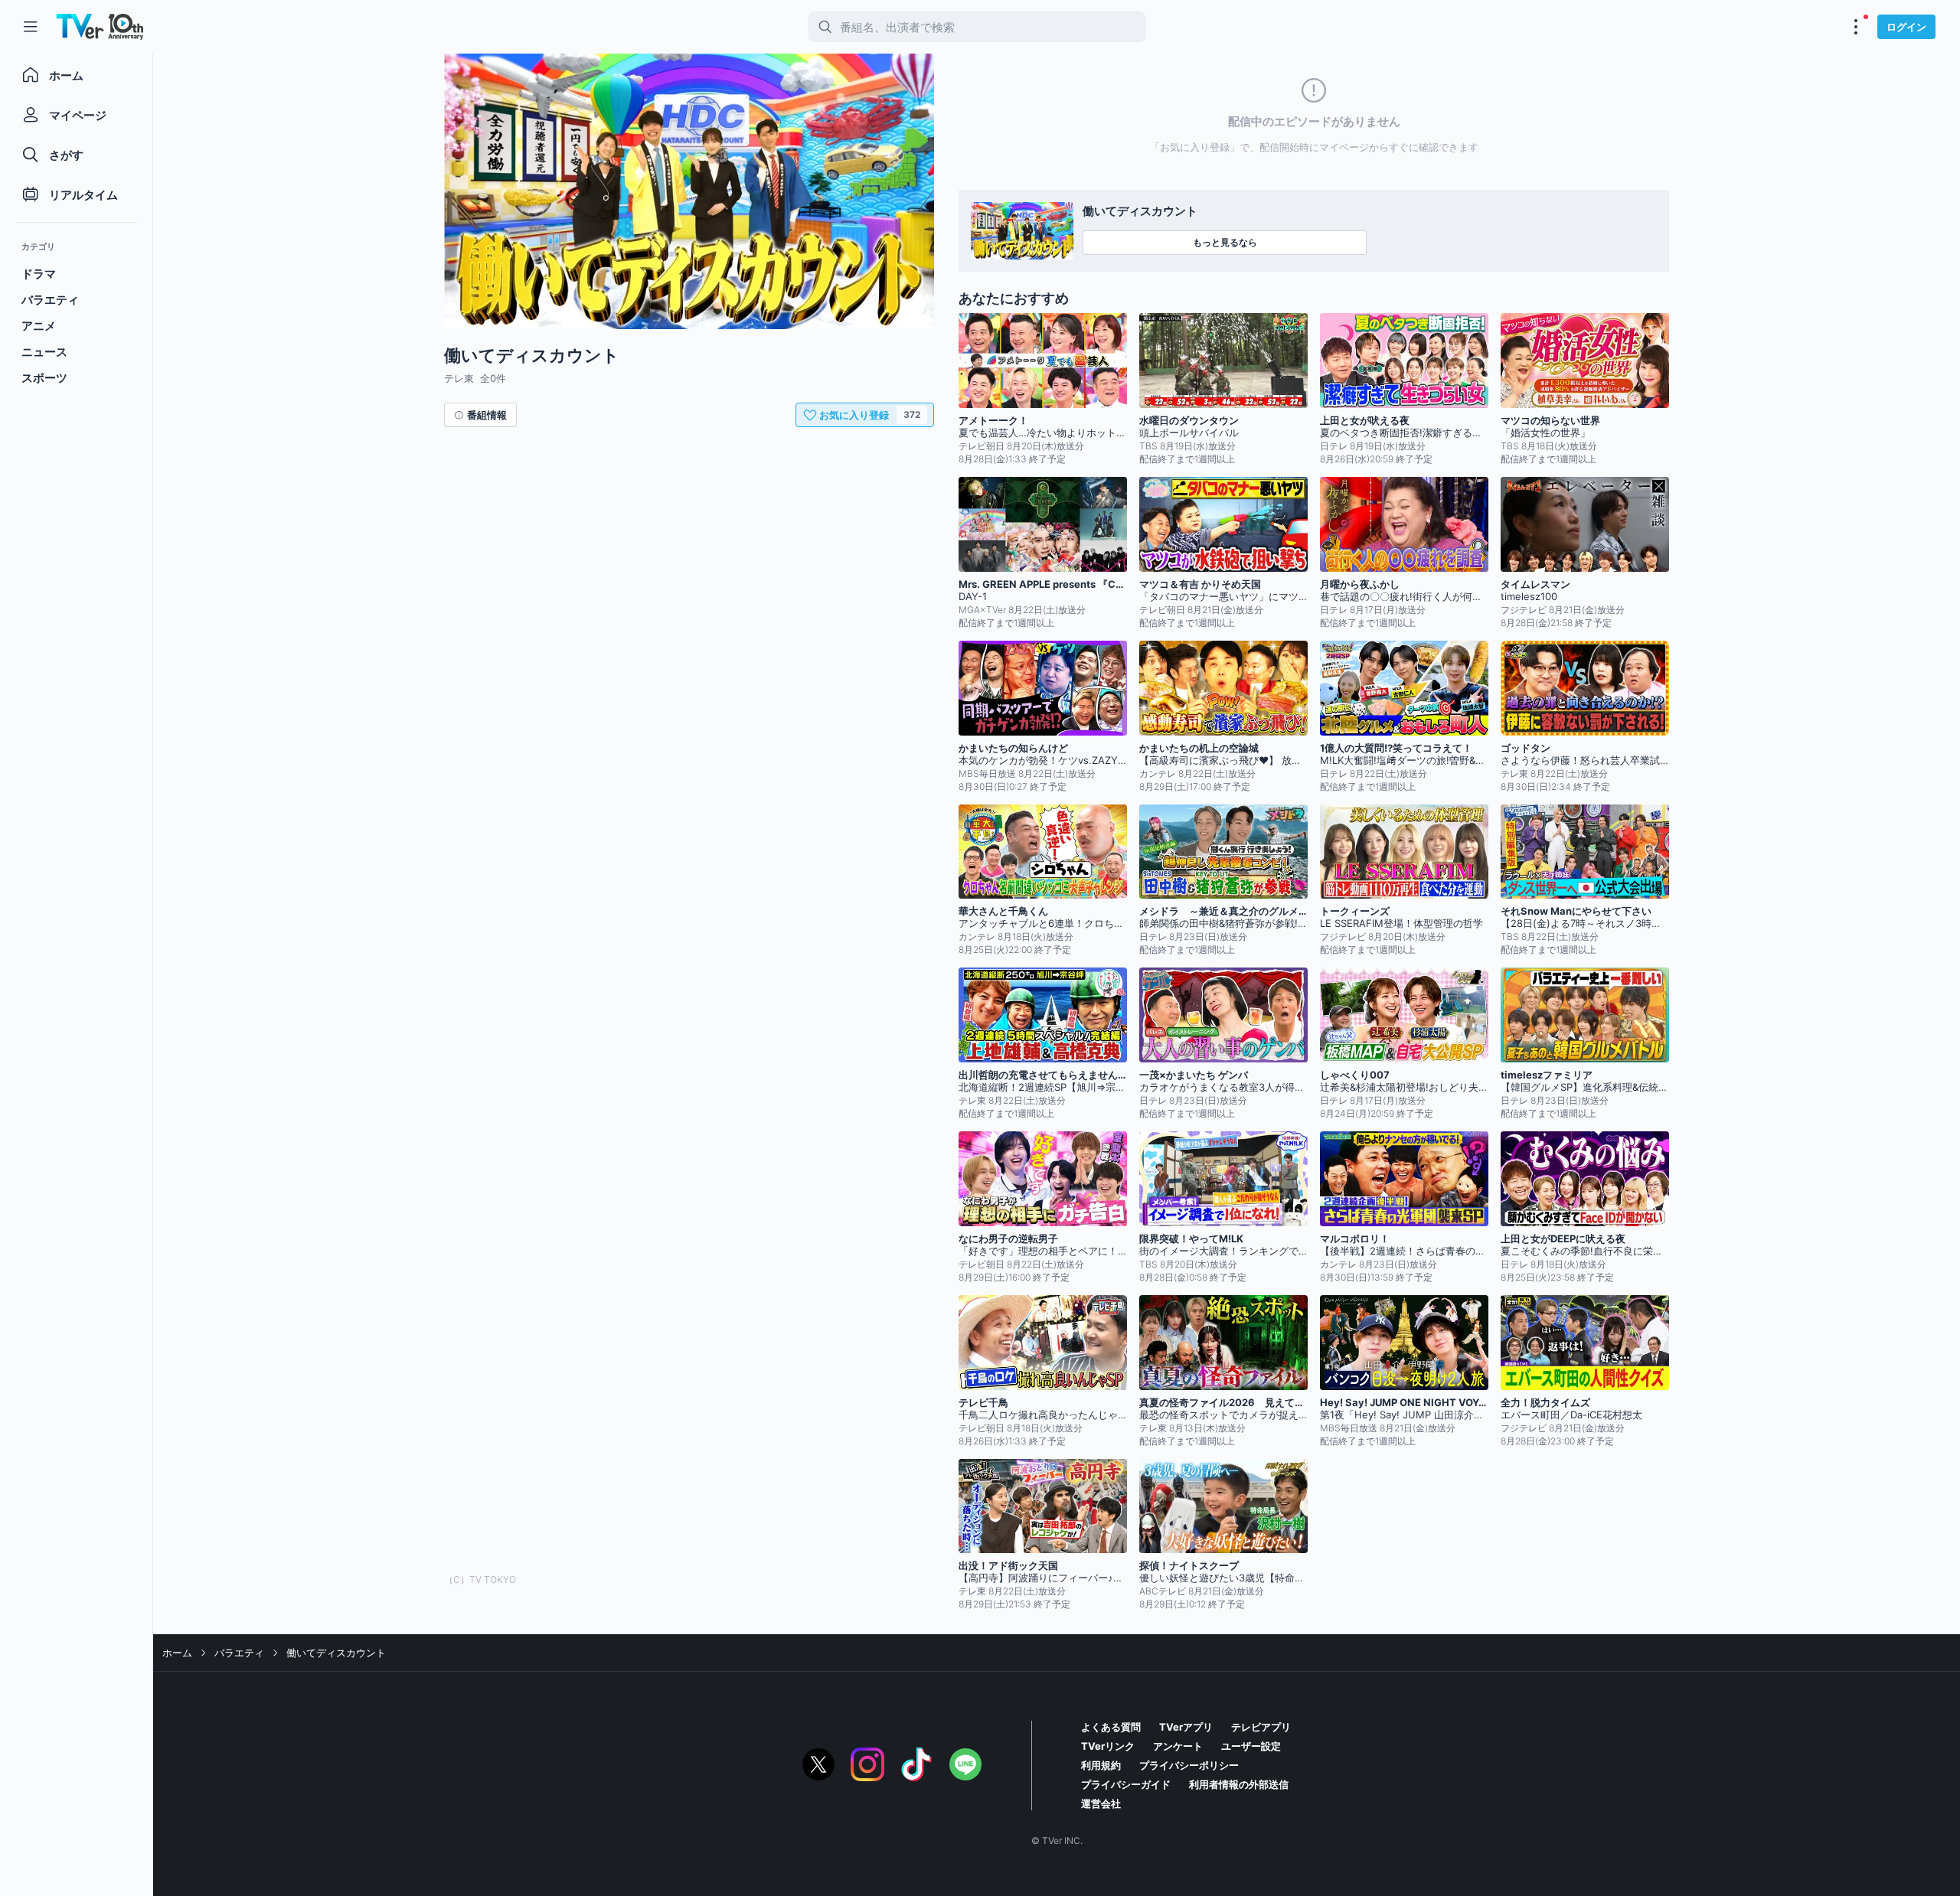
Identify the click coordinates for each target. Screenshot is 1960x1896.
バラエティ (239, 1653)
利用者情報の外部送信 (1239, 1784)
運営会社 (1101, 1803)
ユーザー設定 (1251, 1746)
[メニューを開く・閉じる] (1856, 27)
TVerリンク (1108, 1746)
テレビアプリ (1261, 1727)
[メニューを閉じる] (31, 27)
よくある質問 (1111, 1727)
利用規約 (1101, 1765)
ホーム (177, 1653)
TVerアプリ (1186, 1727)
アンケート (1178, 1746)
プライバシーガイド (1126, 1784)
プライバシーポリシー (1189, 1765)
